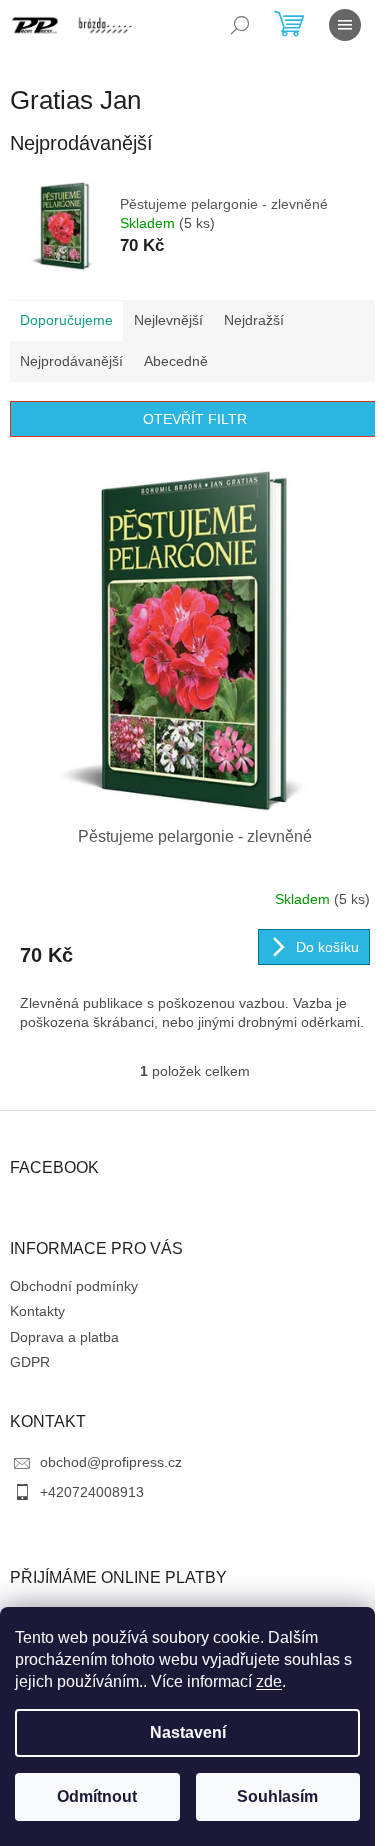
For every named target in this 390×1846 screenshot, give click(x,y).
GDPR (30, 1362)
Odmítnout (97, 1796)
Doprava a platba (64, 1337)
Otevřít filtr (195, 419)
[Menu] (345, 25)
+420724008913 (92, 1492)
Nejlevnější (168, 320)
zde (269, 1681)
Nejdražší (254, 320)
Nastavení (188, 1732)
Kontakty (37, 1311)
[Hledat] (240, 25)
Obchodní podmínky (74, 1286)
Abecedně (176, 361)
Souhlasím (277, 1796)
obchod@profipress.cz (111, 1462)
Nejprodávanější (71, 361)
